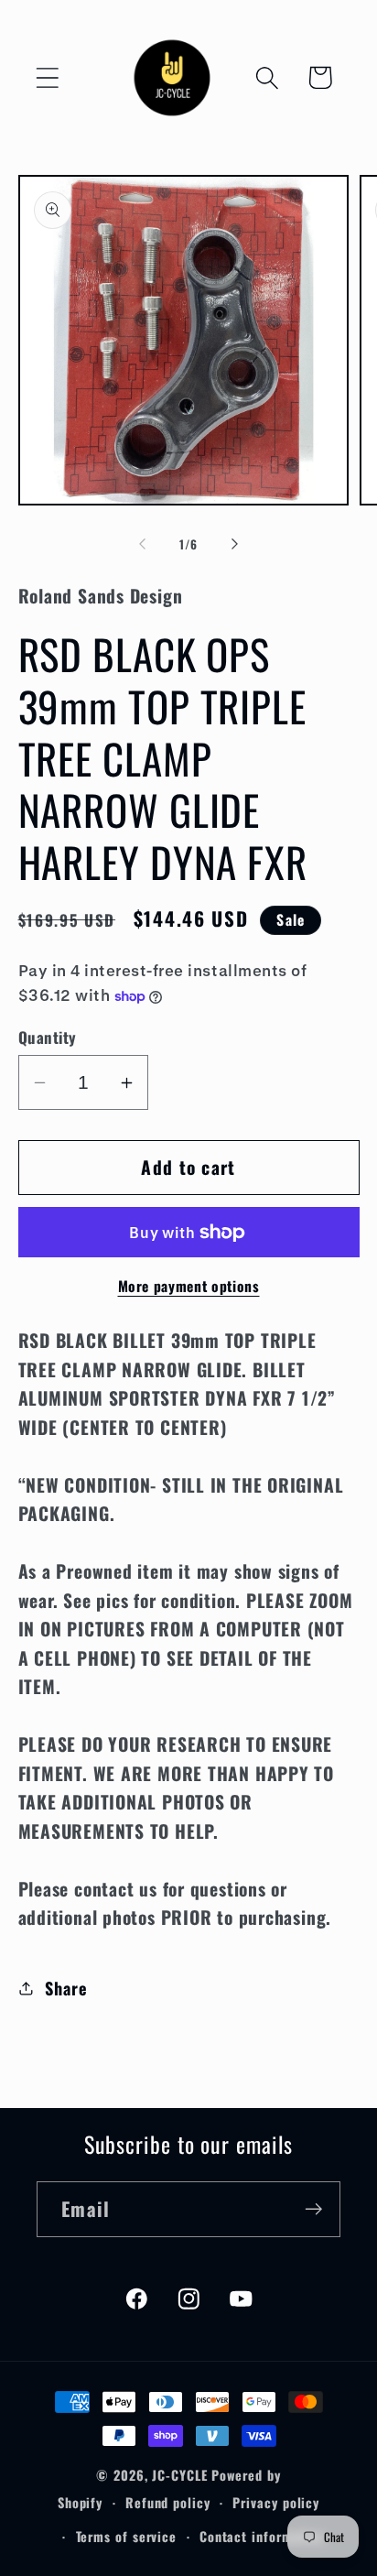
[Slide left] (142, 544)
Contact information (262, 2536)
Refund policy (168, 2502)
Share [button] (66, 1988)
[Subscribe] (313, 2209)
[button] (47, 77)
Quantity (48, 1037)
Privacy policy (276, 2502)
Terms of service (127, 2536)
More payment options (189, 1287)
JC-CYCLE (179, 2475)
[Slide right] (235, 544)
